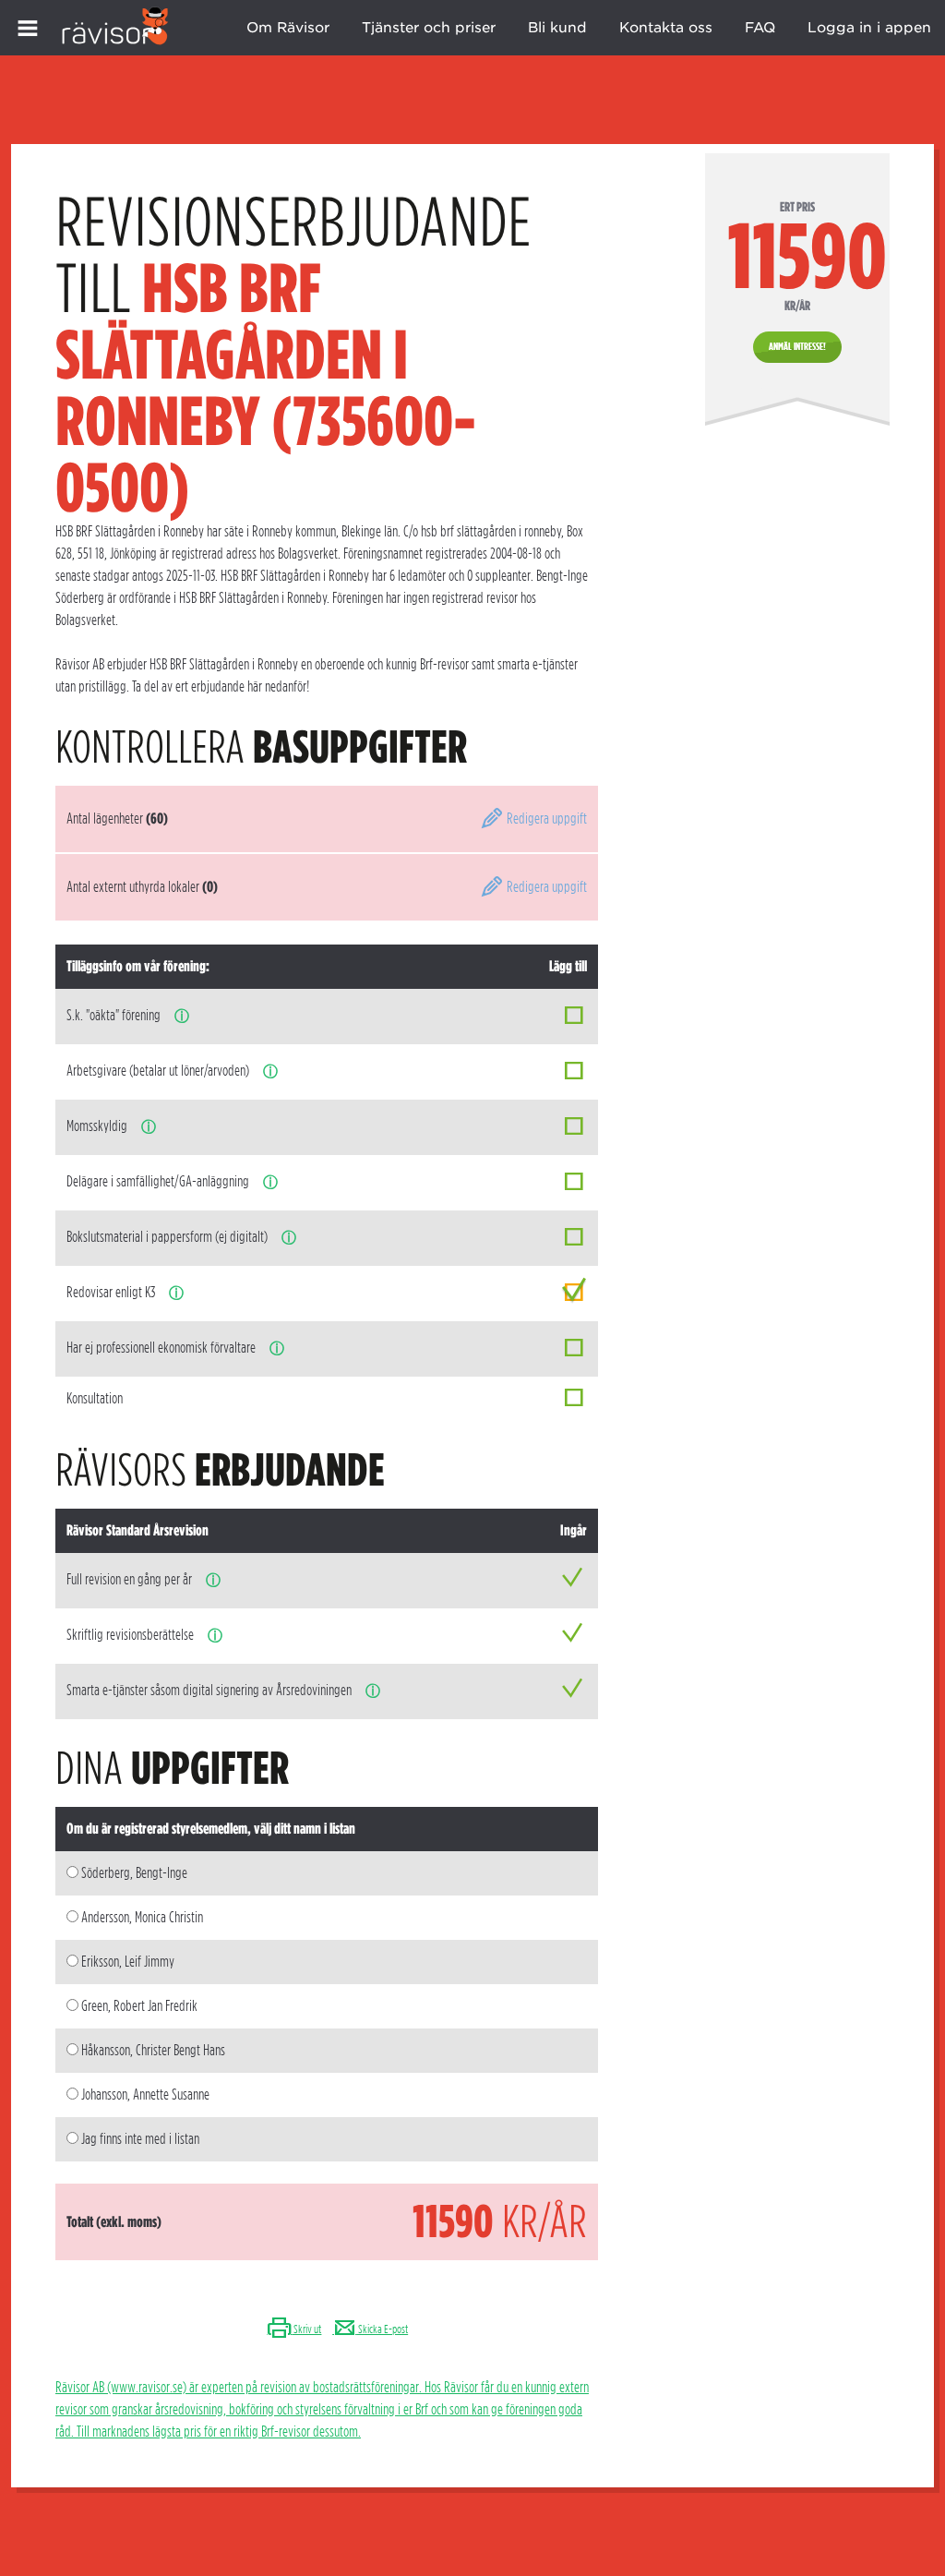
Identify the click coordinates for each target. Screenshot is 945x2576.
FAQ (760, 28)
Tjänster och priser (429, 28)
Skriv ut (306, 2329)
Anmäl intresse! (797, 346)
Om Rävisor (288, 28)
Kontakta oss (666, 28)
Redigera (545, 819)
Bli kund (557, 28)
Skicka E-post (382, 2329)
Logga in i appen (869, 28)
